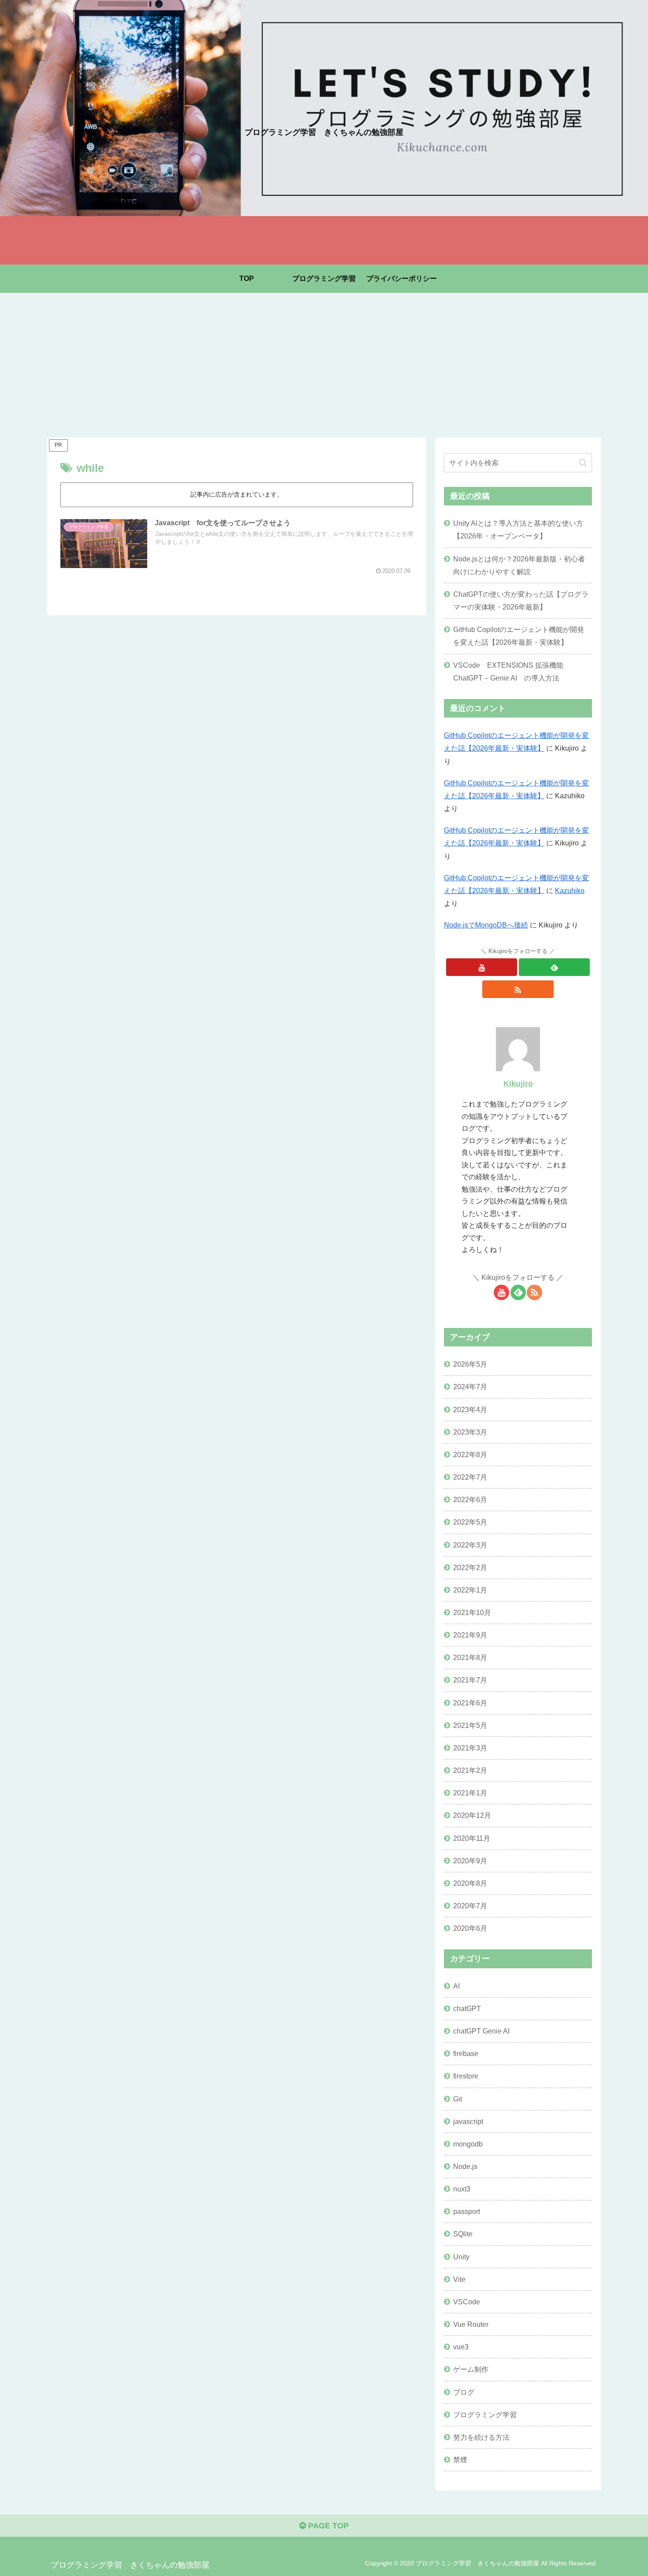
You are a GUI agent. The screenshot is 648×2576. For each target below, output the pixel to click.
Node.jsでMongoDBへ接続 (486, 925)
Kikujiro (518, 1084)
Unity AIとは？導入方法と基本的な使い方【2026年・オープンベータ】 (518, 529)
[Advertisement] (324, 365)
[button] (583, 463)
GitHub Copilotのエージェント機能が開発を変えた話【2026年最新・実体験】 (519, 636)
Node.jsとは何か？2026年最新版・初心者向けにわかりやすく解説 (519, 565)
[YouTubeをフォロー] (482, 967)
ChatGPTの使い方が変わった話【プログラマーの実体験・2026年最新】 (521, 600)
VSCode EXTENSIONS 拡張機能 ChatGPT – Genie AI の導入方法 (512, 671)
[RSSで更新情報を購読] (518, 989)
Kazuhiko (570, 890)
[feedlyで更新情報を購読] (554, 967)
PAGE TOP (327, 2526)
